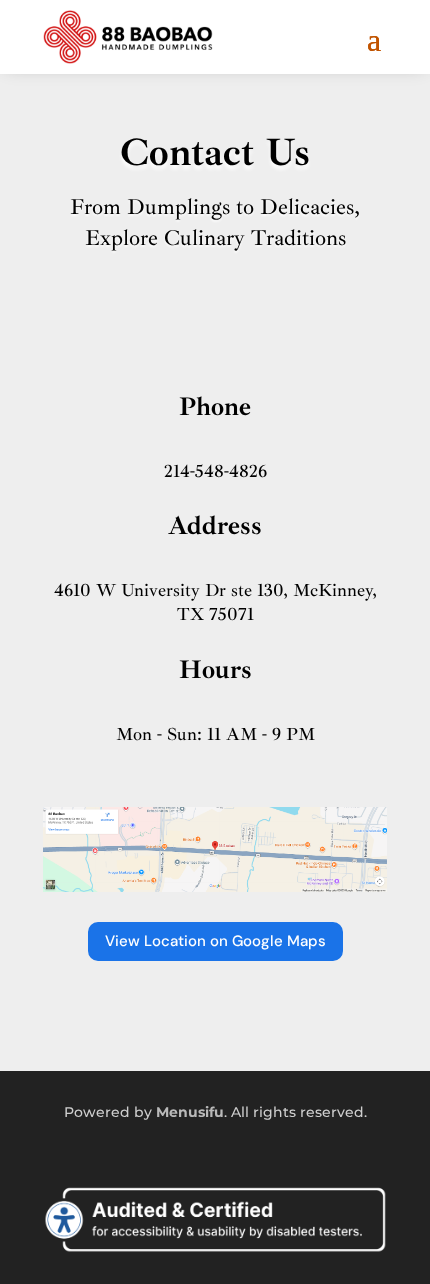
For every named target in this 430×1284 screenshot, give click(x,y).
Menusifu (190, 1112)
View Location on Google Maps (215, 941)
